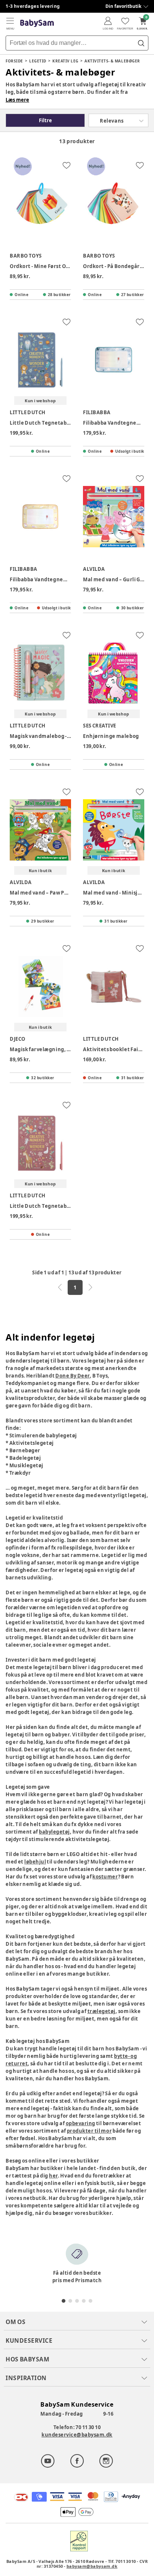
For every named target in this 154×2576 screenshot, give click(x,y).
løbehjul (35, 1862)
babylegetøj (54, 1832)
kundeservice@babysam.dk (77, 2435)
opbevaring (81, 2123)
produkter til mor (89, 2131)
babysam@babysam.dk (92, 2566)
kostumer (105, 1877)
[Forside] (37, 23)
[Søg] (141, 43)
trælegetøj (101, 2011)
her (53, 2176)
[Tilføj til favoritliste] (67, 165)
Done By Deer (73, 1376)
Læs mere (17, 100)
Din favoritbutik (123, 6)
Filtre (45, 120)
